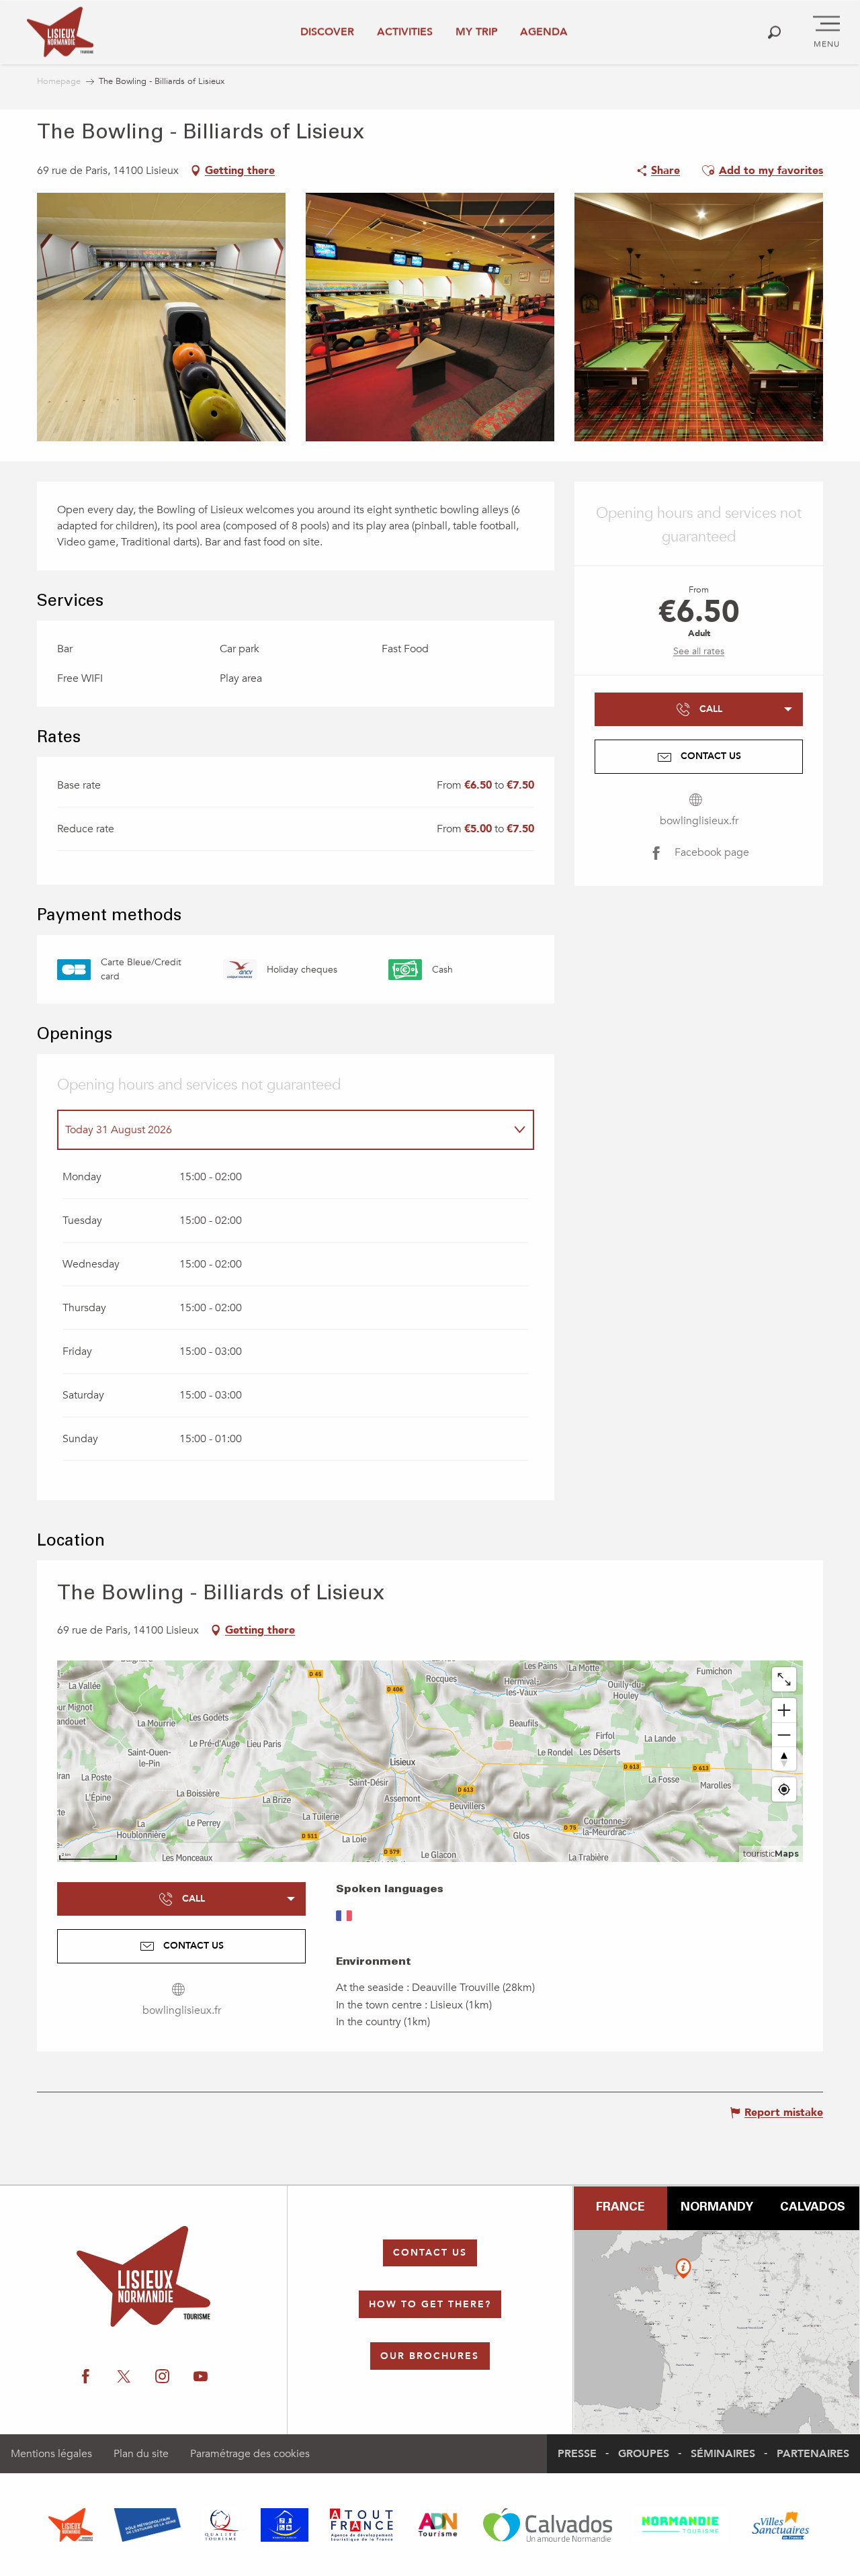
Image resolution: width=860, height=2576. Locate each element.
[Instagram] (162, 2377)
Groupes (644, 2454)
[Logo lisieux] (143, 2276)
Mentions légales (51, 2454)
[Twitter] (124, 2377)
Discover (327, 32)
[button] (774, 32)
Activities (405, 32)
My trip (477, 32)
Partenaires (813, 2454)
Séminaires (723, 2454)
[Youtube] (201, 2377)
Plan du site (141, 2454)
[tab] (282, 1130)
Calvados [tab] (813, 2208)
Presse (577, 2454)
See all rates (699, 651)
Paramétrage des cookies (250, 2454)
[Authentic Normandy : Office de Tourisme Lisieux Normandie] (60, 32)
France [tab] (620, 2208)
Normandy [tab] (717, 2208)
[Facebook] (86, 2377)
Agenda (544, 32)
